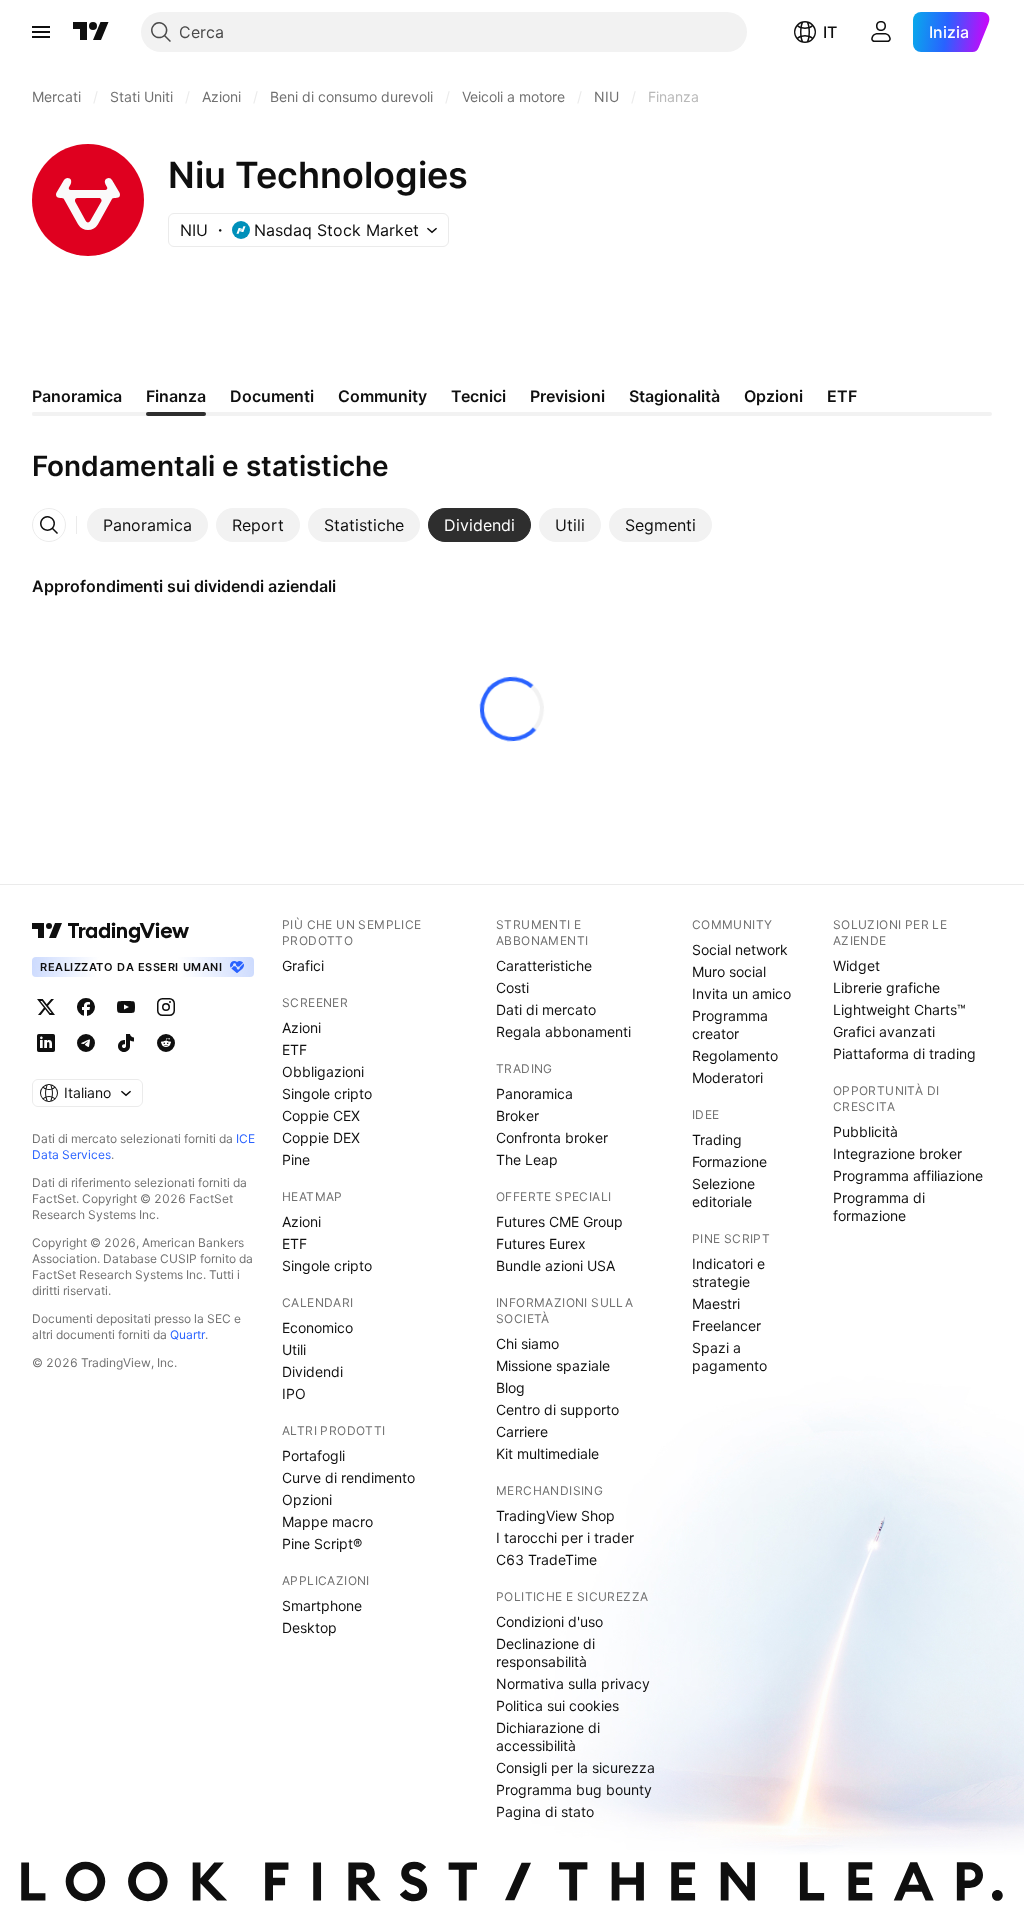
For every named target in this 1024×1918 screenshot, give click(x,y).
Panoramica (534, 1093)
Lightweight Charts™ (899, 1009)
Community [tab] (382, 396)
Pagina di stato (545, 1811)
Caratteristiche (544, 965)
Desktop (309, 1627)
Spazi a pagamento (729, 1356)
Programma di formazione (879, 1206)
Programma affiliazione (908, 1175)
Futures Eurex (541, 1243)
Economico (317, 1327)
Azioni (301, 1027)
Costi (512, 987)
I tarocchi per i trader (565, 1537)
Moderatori (727, 1077)
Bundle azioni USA (555, 1265)
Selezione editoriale (723, 1192)
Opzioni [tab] (773, 396)
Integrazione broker (897, 1153)
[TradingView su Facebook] (86, 1007)
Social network (740, 949)
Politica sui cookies (557, 1705)
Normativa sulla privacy (573, 1683)
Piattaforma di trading (904, 1053)
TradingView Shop (555, 1515)
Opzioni (307, 1499)
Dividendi (312, 1371)
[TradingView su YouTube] (126, 1007)
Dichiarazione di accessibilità (548, 1736)
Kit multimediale (547, 1453)
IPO (294, 1393)
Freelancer (726, 1325)
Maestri (716, 1303)
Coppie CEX (321, 1115)
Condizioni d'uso (549, 1621)
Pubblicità (865, 1131)
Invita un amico (741, 993)
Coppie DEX (321, 1137)
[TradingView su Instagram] (166, 1007)
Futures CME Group (559, 1221)
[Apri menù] (41, 32)
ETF (294, 1049)
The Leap (527, 1159)
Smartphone (322, 1605)
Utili (294, 1349)
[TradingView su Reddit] (166, 1043)
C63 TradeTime (546, 1559)
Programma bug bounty (574, 1789)
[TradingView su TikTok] (126, 1043)
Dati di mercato (546, 1009)
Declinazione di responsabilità (545, 1652)
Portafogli (313, 1455)
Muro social (729, 971)
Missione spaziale (553, 1365)
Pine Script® (322, 1543)
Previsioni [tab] (567, 396)
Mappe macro (327, 1521)
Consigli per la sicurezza (575, 1767)
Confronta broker (552, 1137)
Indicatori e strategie (728, 1272)
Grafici (303, 965)
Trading (717, 1139)
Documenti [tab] (272, 396)
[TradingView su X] (46, 1007)
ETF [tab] (842, 396)
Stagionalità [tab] (674, 396)
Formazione (729, 1161)
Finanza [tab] (176, 396)
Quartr (187, 1334)
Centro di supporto (557, 1409)
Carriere (522, 1431)
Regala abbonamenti (563, 1031)
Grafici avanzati (884, 1031)
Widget (856, 965)
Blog (510, 1387)
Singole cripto (327, 1093)
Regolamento (735, 1055)
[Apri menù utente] (881, 32)
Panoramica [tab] (77, 396)
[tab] (147, 525)
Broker (517, 1115)
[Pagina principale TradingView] (91, 32)
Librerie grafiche (886, 987)
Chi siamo (527, 1343)
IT (830, 32)
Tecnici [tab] (478, 396)
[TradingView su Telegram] (86, 1043)
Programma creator (730, 1024)
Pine (296, 1159)
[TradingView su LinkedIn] (46, 1043)
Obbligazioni (323, 1071)
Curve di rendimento (348, 1477)
